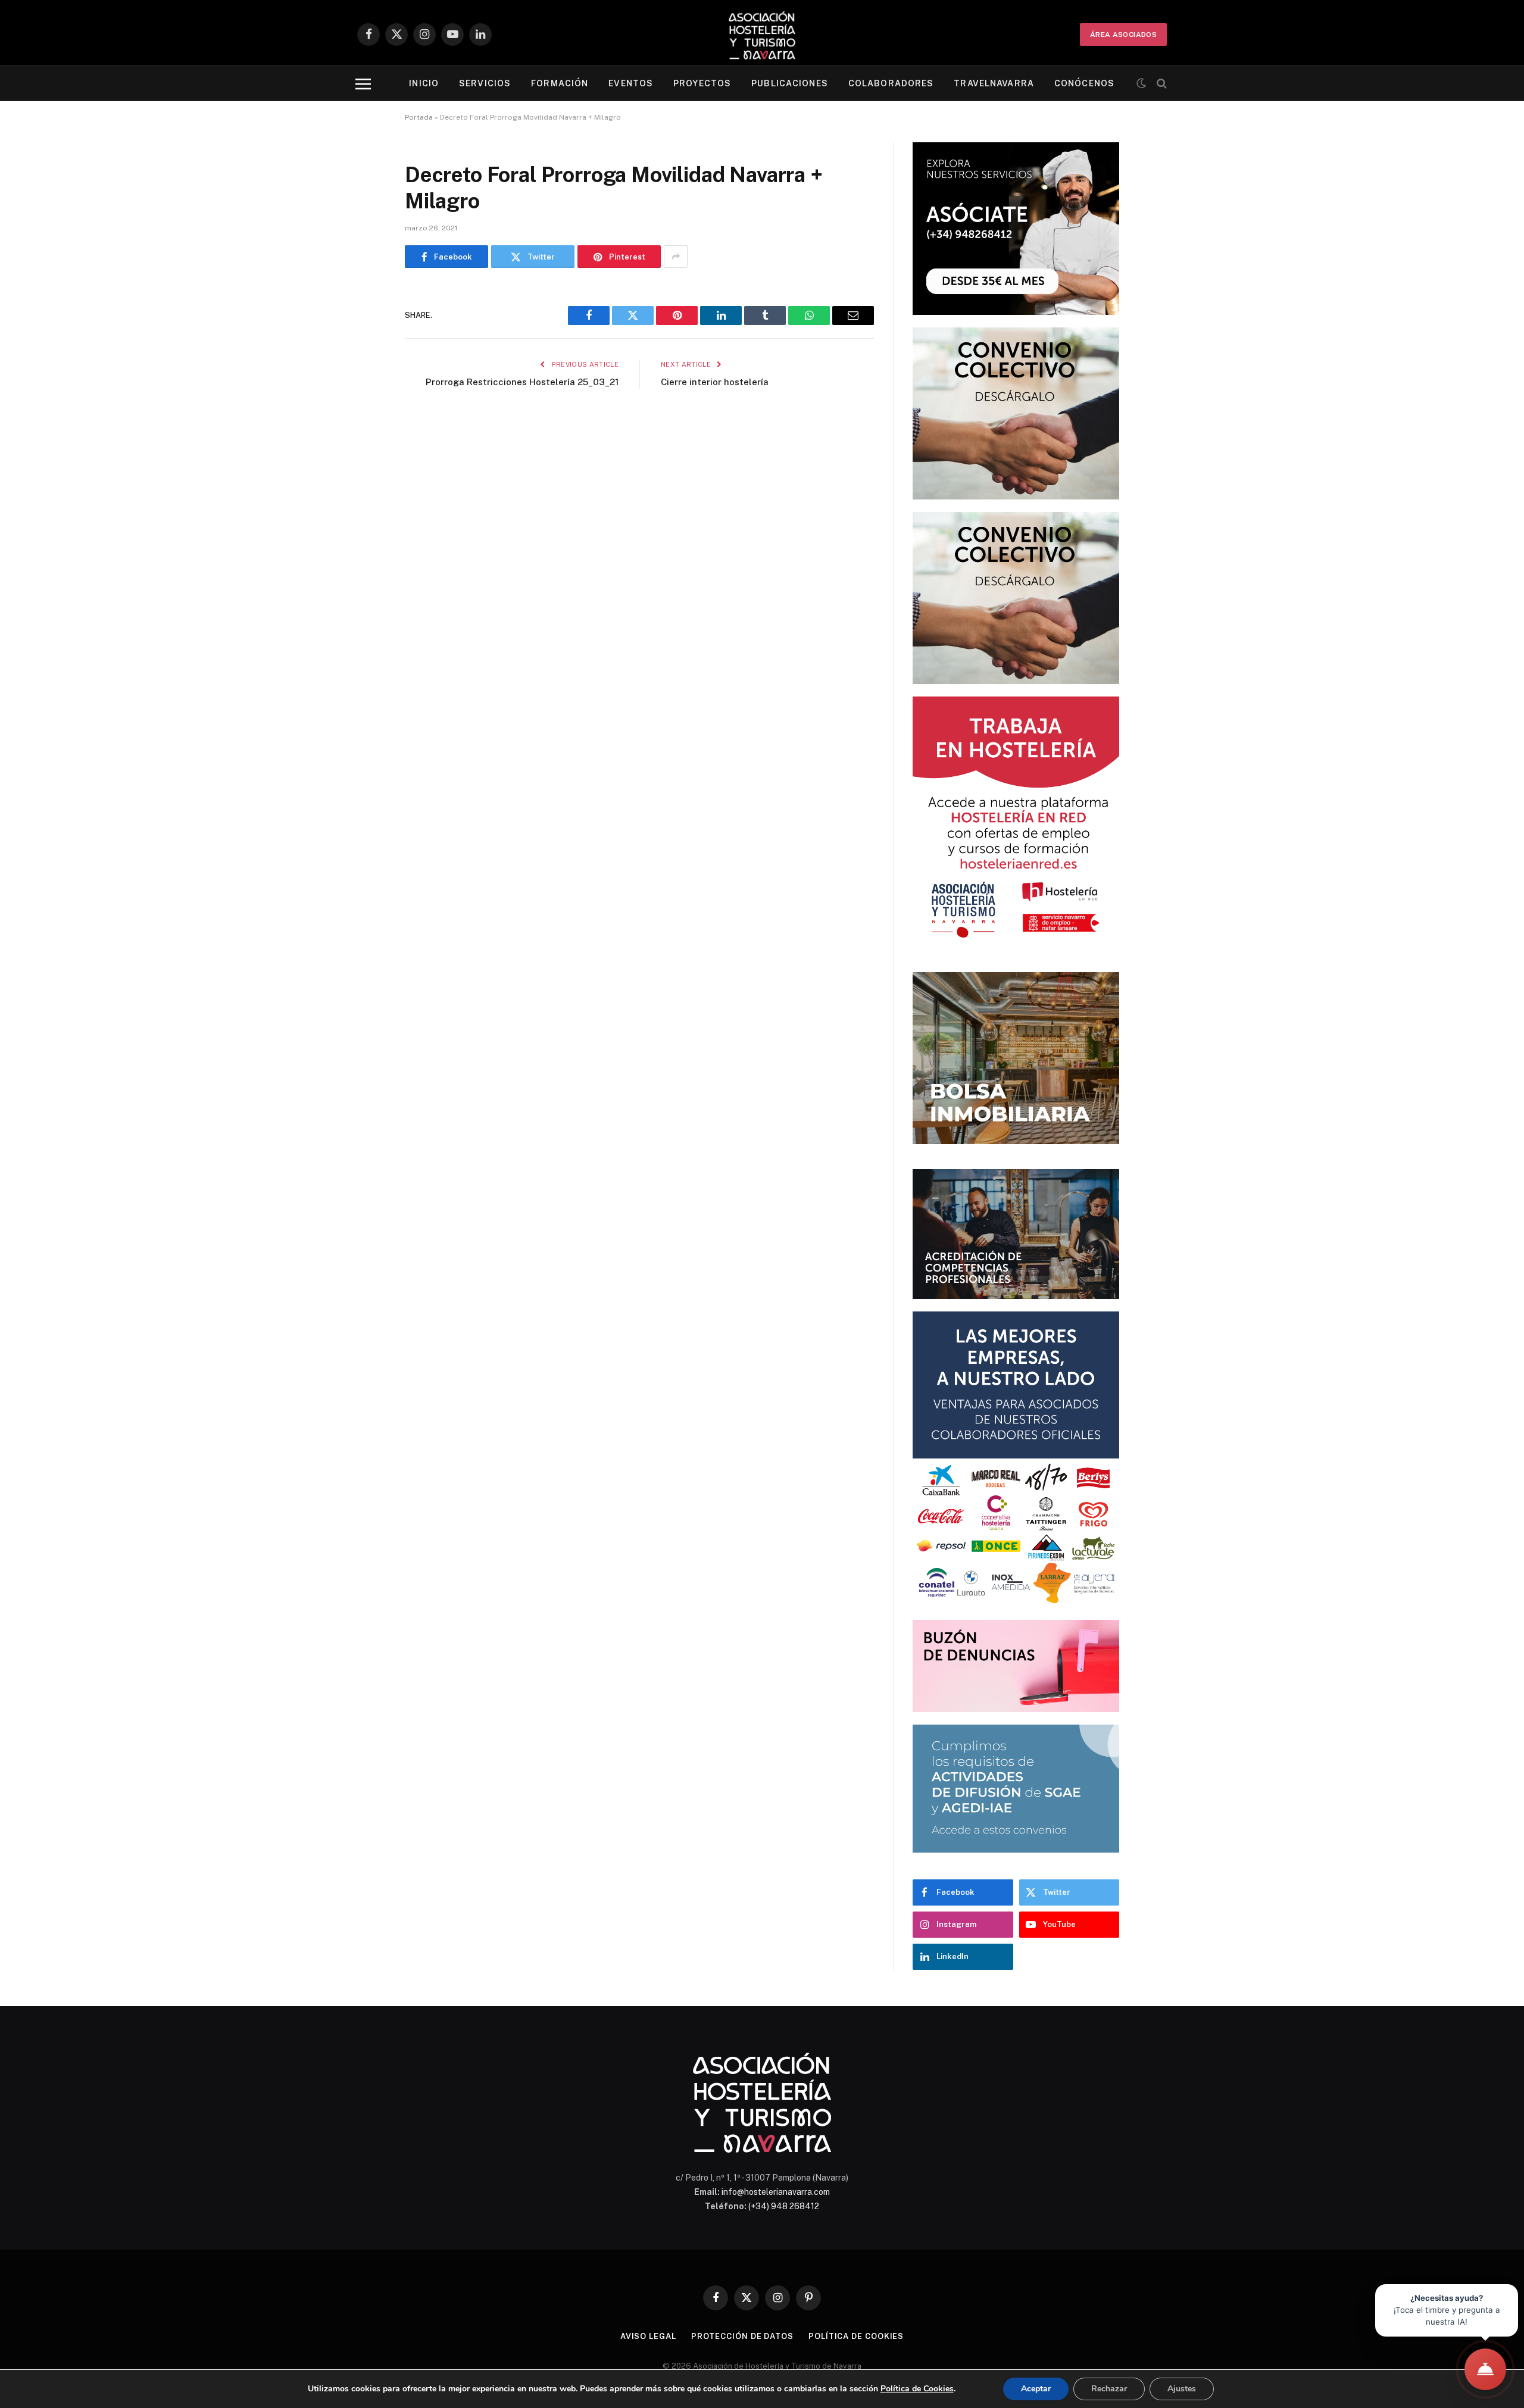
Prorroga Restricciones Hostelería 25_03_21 (522, 382)
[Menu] (363, 84)
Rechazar (1109, 2389)
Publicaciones (790, 83)
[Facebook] (363, 327)
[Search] (1161, 84)
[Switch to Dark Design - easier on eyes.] (1141, 83)
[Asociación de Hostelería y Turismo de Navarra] (762, 34)
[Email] (363, 448)
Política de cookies (856, 2336)
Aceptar (1036, 2389)
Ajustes (1182, 2389)
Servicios (485, 83)
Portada (419, 117)
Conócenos (1084, 83)
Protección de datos (742, 2336)
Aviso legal (648, 2336)
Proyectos (702, 83)
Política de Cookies (917, 2389)
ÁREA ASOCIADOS (1123, 35)
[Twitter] (363, 357)
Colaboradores (891, 83)
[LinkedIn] (363, 388)
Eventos (631, 83)
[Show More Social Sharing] (676, 257)
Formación (560, 83)
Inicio (424, 83)
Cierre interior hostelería (715, 382)
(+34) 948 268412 (784, 2206)
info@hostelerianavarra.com (776, 2192)
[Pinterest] (363, 418)
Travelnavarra (994, 83)
